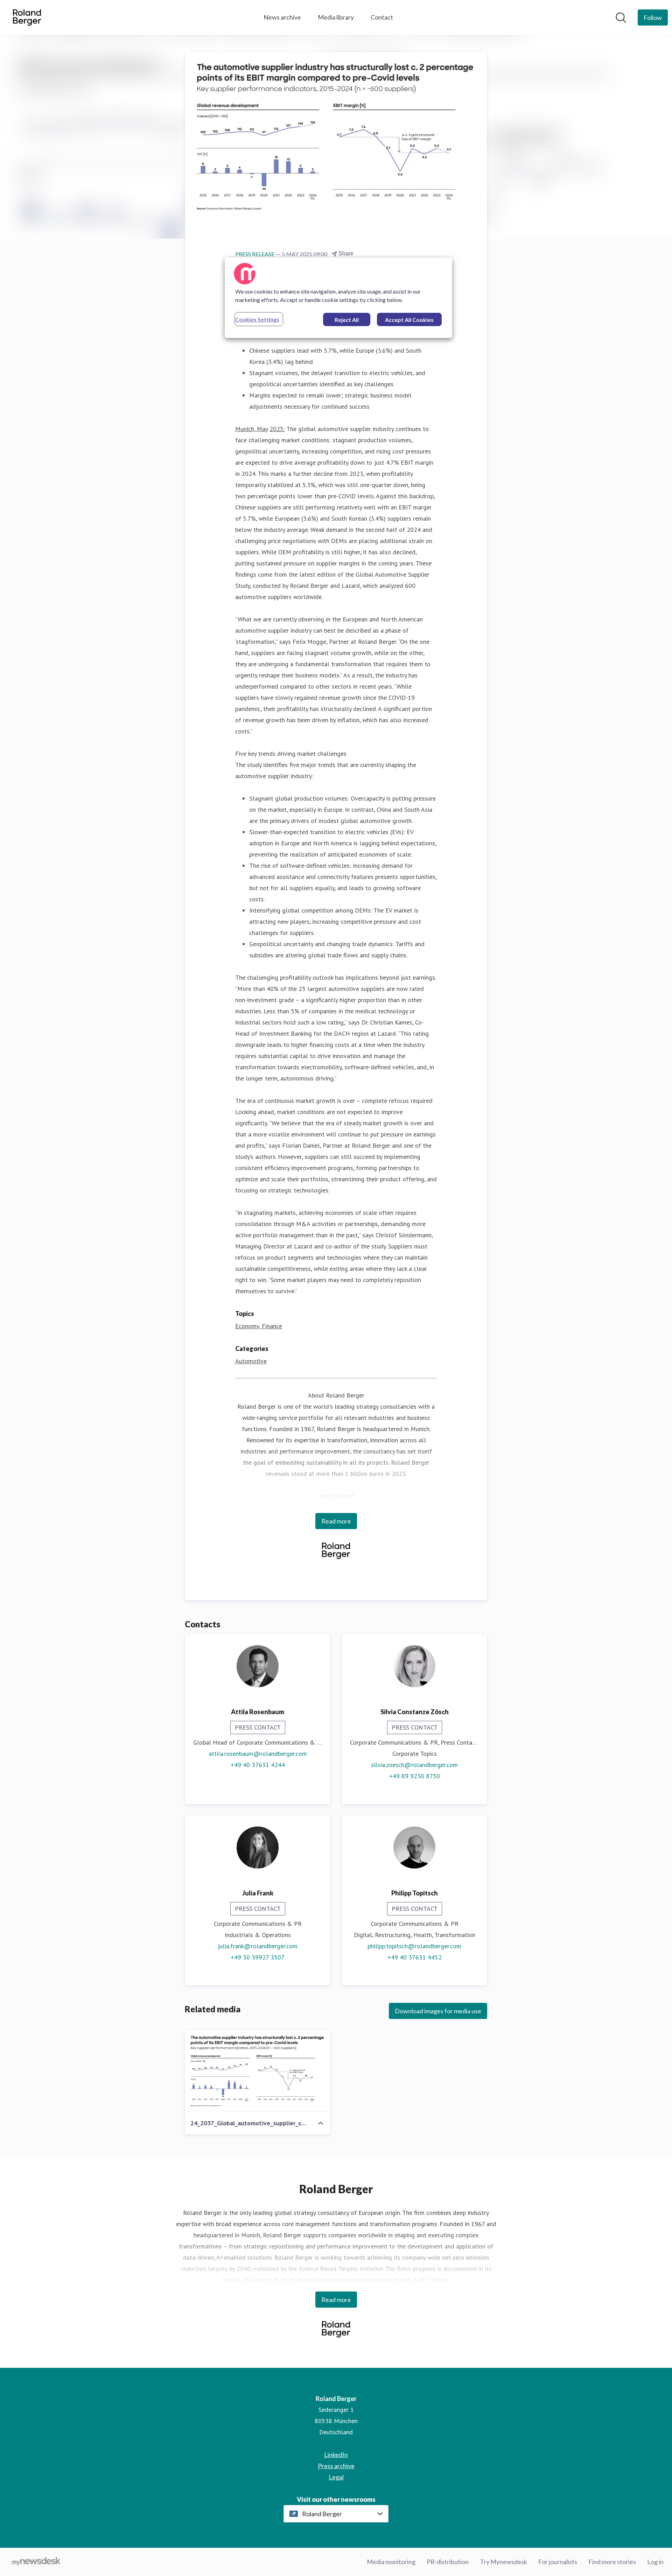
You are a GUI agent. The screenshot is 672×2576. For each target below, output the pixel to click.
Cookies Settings (257, 319)
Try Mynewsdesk (503, 2562)
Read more (336, 1521)
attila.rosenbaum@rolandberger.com (258, 1754)
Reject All (347, 320)
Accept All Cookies (409, 320)
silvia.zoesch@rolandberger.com (414, 1765)
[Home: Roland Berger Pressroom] (27, 17)
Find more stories (612, 2562)
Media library (336, 17)
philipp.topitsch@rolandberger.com (414, 1946)
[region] (338, 298)
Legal (336, 2477)
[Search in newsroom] (621, 17)
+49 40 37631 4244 (258, 1765)
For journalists (558, 2562)
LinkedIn (336, 2455)
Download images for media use (438, 2011)
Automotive (251, 1361)
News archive (282, 17)
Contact (382, 17)
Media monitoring (391, 2562)
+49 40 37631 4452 (415, 1957)
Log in (655, 2562)
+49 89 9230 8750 (415, 1776)
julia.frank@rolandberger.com (258, 1946)
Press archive (336, 2466)
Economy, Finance (259, 1326)
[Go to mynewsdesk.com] (36, 2562)
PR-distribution (448, 2562)
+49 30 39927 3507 (258, 1957)
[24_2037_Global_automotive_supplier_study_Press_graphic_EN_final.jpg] (258, 2071)
